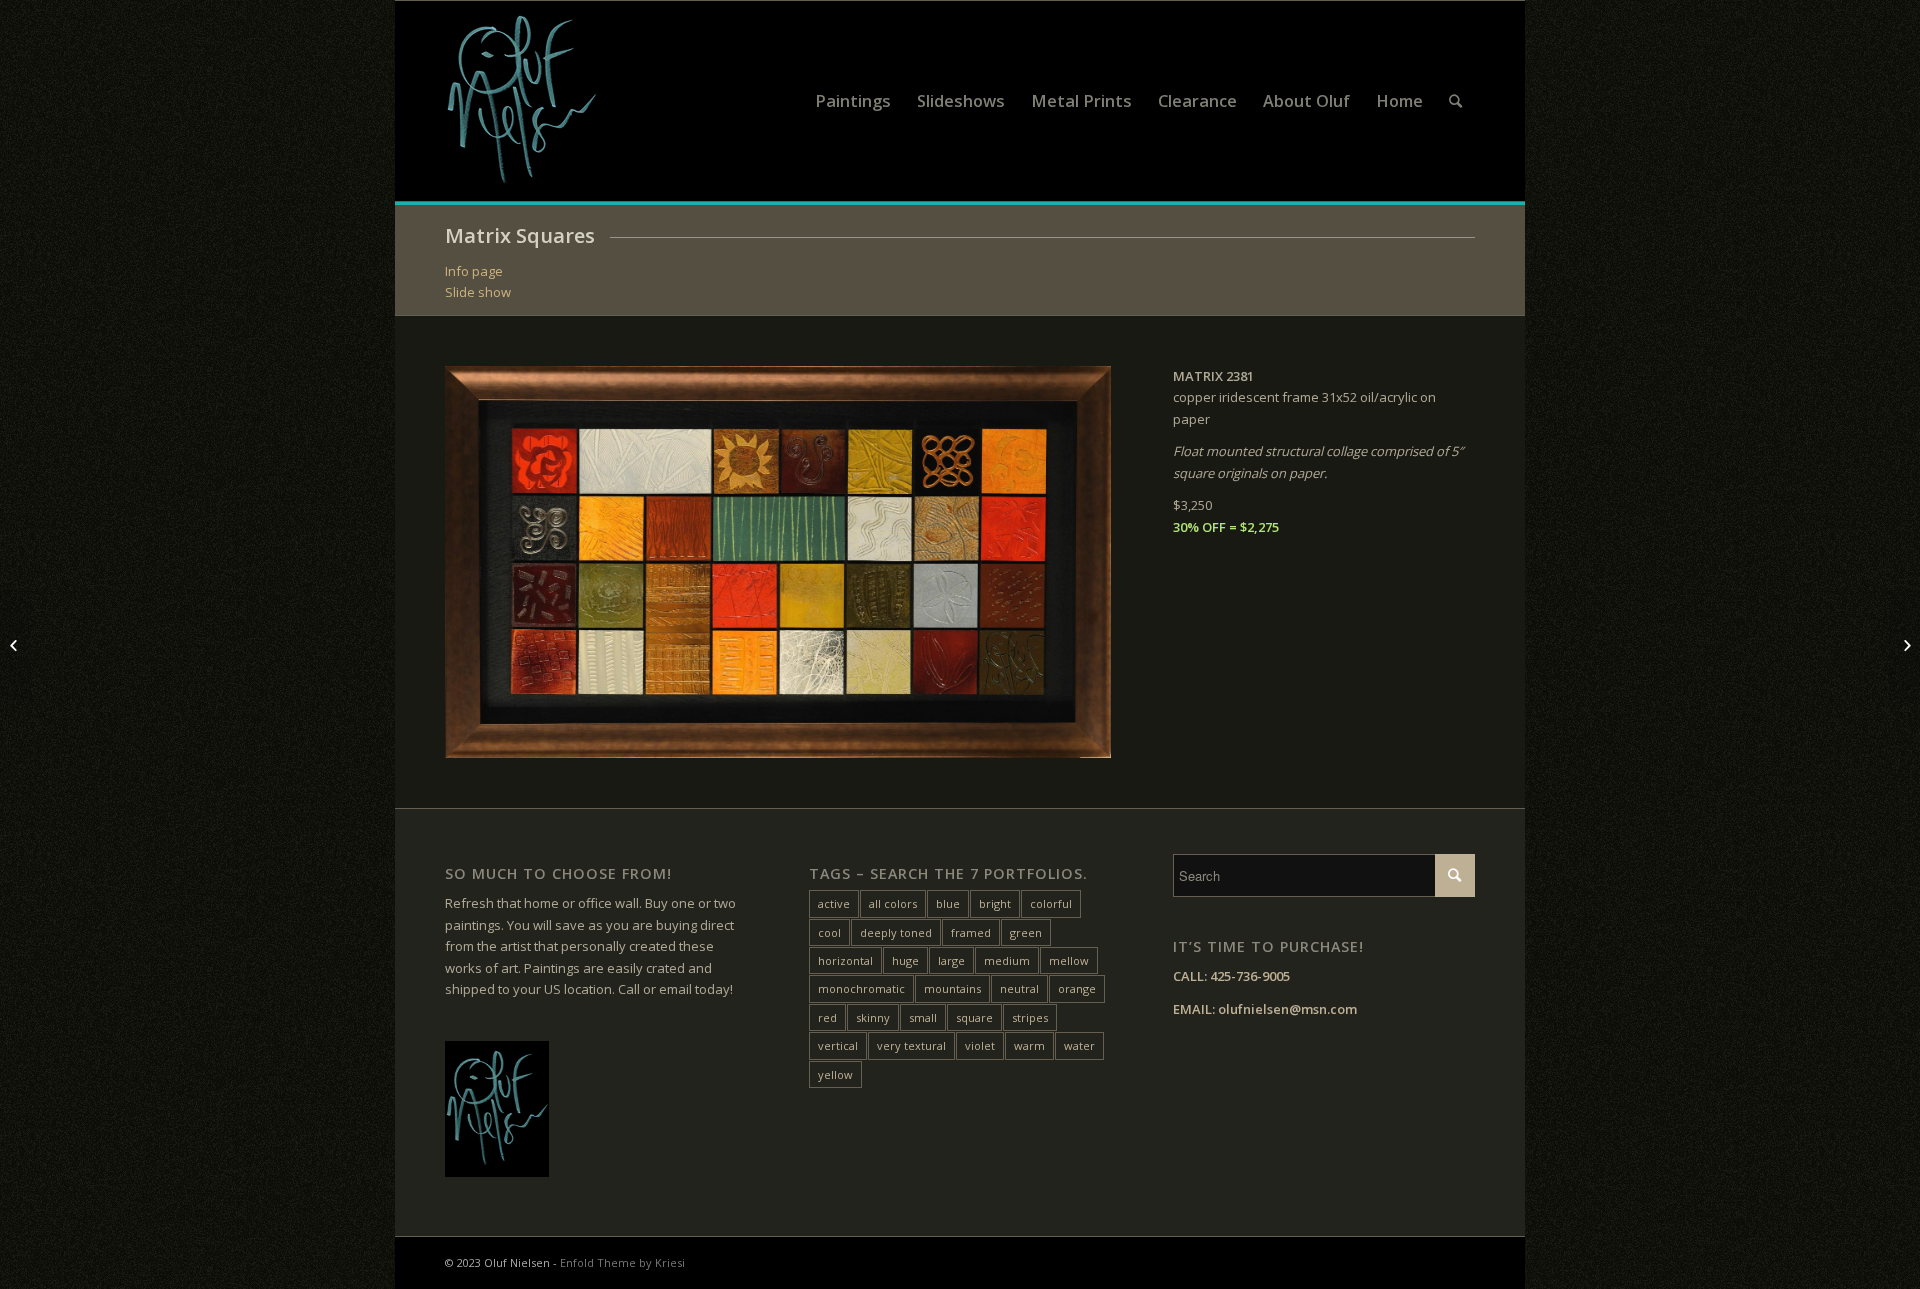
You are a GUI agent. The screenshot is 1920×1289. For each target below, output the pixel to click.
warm (1029, 1045)
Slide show (478, 292)
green (1026, 932)
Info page (474, 271)
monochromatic (861, 988)
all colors (893, 903)
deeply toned (896, 932)
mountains (952, 988)
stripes (1030, 1017)
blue (948, 903)
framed (971, 932)
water (1079, 1045)
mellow (1069, 960)
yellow (835, 1074)
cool (829, 932)
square (974, 1017)
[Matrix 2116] (15, 645)
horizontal (845, 960)
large (951, 960)
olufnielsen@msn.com (1287, 1009)
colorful (1051, 903)
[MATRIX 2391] (1904, 645)
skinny (873, 1017)
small (923, 1017)
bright (995, 903)
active (834, 903)
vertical (838, 1045)
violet (980, 1045)
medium (1007, 960)
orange (1077, 988)
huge (905, 960)
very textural (911, 1045)
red (827, 1017)
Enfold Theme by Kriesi (622, 1262)
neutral (1019, 988)
